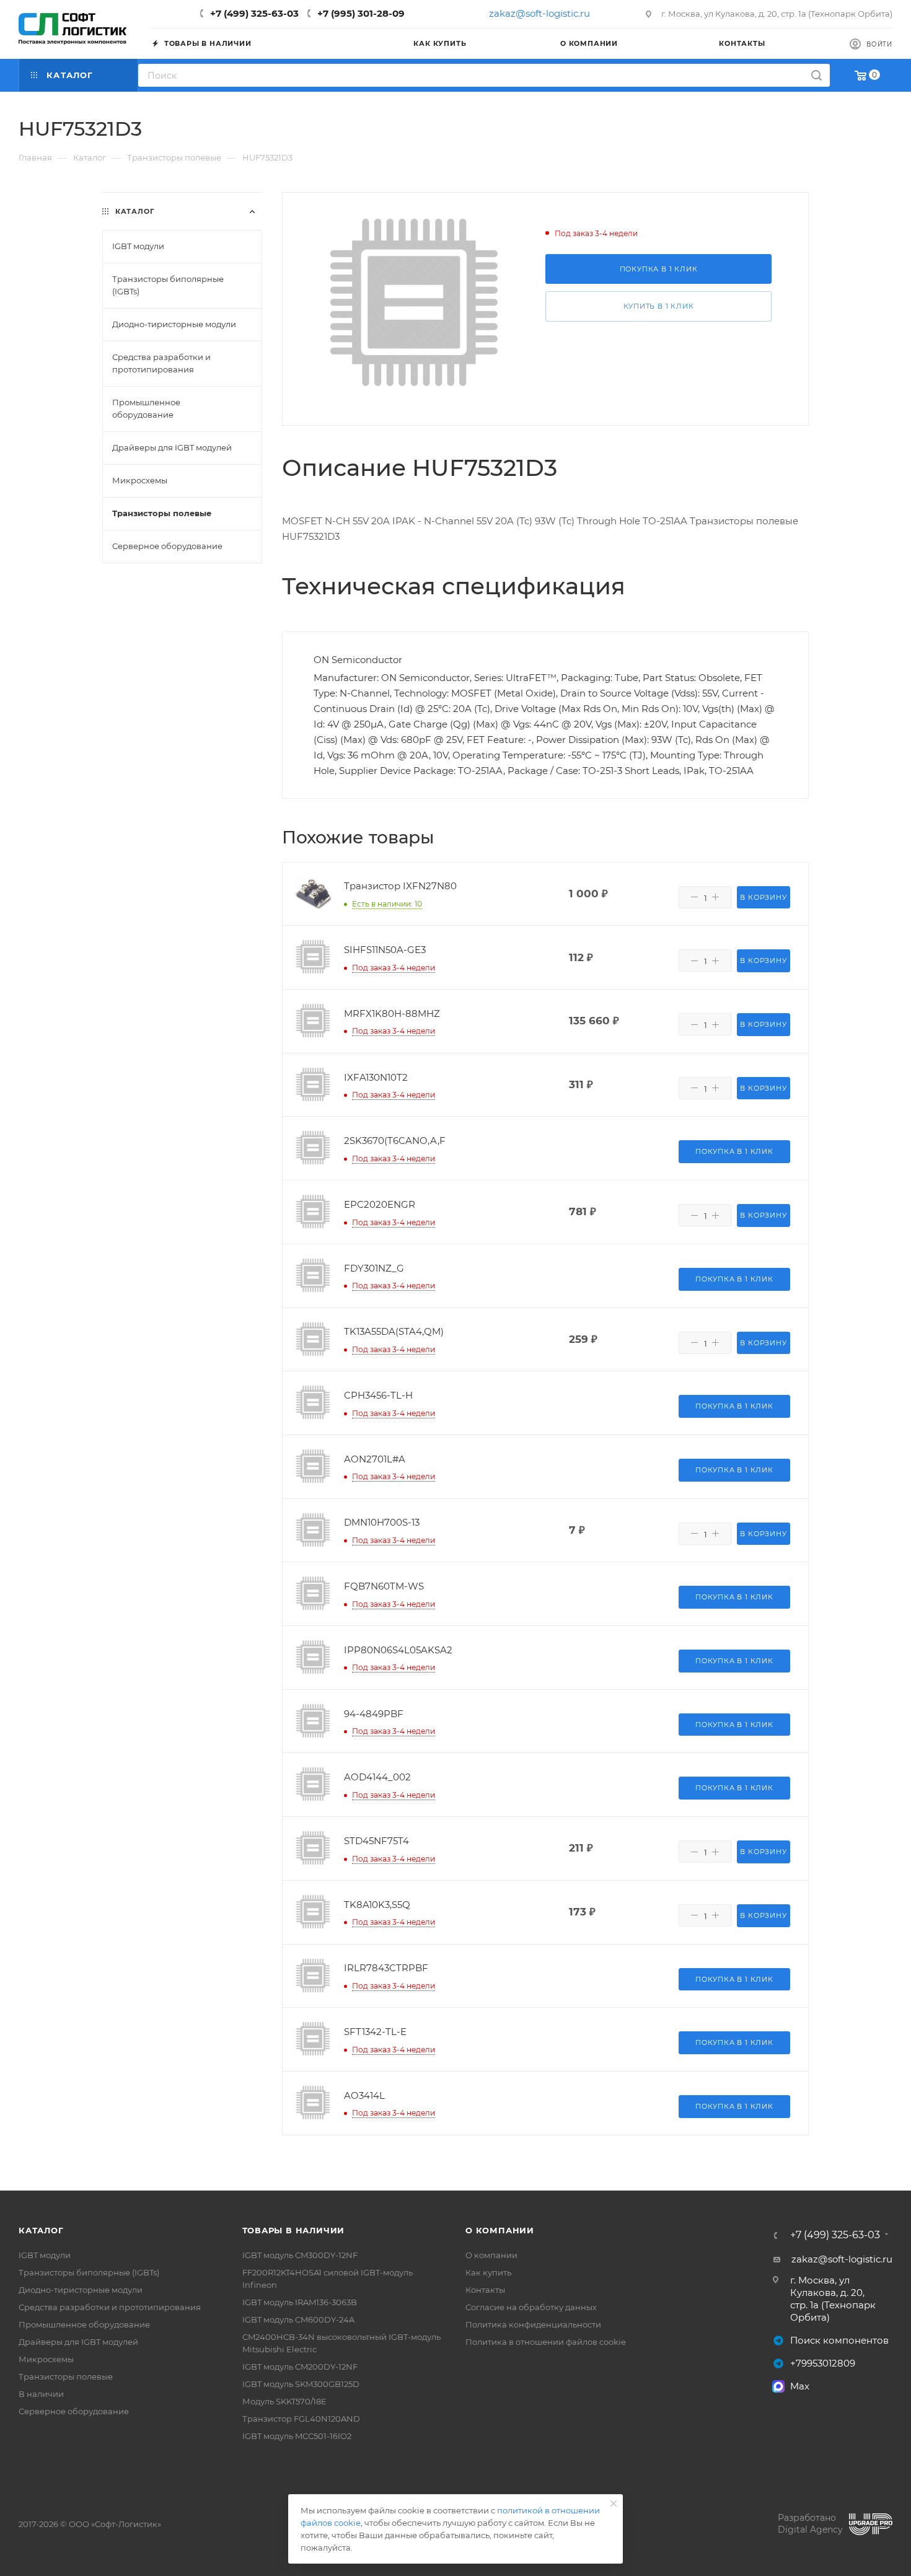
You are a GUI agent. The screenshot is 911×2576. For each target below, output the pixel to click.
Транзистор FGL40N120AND (301, 2419)
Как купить (488, 2272)
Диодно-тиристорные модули (81, 2290)
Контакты (485, 2290)
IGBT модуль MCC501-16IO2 (297, 2436)
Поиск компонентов (839, 2340)
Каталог (41, 2230)
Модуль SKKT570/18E (284, 2401)
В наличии (41, 2394)
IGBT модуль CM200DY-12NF (300, 2367)
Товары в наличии (294, 2230)
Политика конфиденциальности (533, 2324)
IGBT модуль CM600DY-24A (298, 2319)
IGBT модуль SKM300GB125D (301, 2384)
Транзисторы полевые (66, 2376)
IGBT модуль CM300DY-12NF (300, 2255)
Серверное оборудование (74, 2411)
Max (800, 2386)
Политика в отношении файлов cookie (546, 2342)
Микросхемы (46, 2359)
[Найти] (816, 75)
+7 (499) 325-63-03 (254, 13)
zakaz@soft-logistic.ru (539, 13)
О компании (500, 2230)
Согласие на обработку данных (531, 2307)
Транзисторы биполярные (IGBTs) (89, 2272)
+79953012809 (823, 2363)
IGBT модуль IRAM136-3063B (300, 2302)
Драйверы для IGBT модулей (78, 2342)
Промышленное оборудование (84, 2324)
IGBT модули (45, 2255)
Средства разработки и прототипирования (110, 2307)
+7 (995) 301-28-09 (361, 13)
